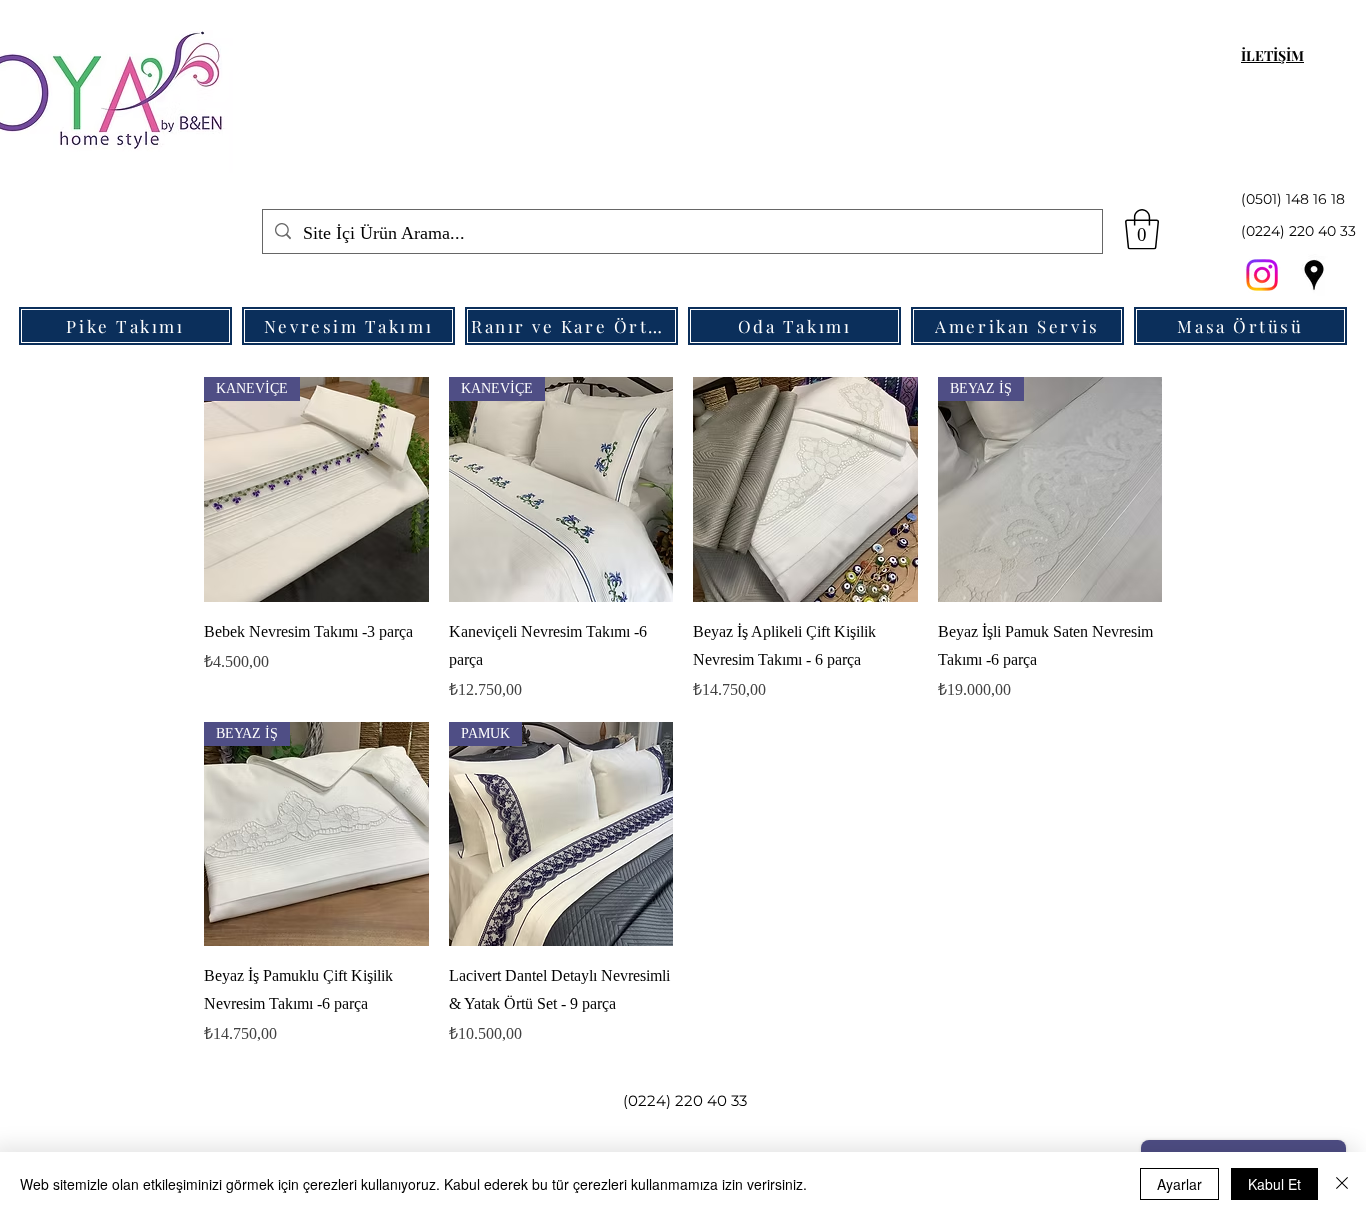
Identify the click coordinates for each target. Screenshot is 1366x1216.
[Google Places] (1314, 275)
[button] (1142, 229)
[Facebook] (1262, 275)
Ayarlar (1179, 1184)
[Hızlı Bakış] (805, 489)
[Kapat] (1342, 1184)
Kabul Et (1274, 1184)
